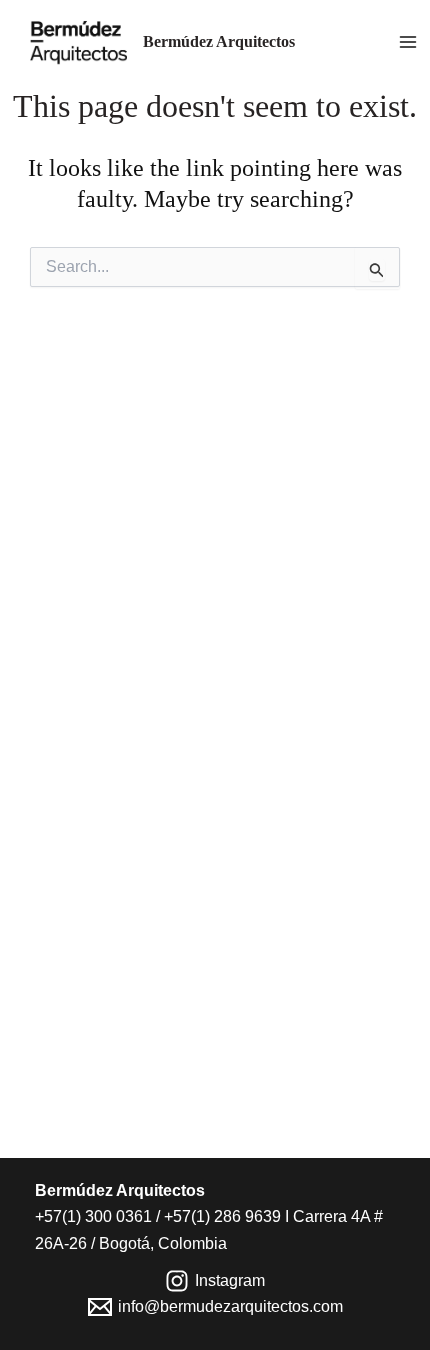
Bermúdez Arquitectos (219, 41)
